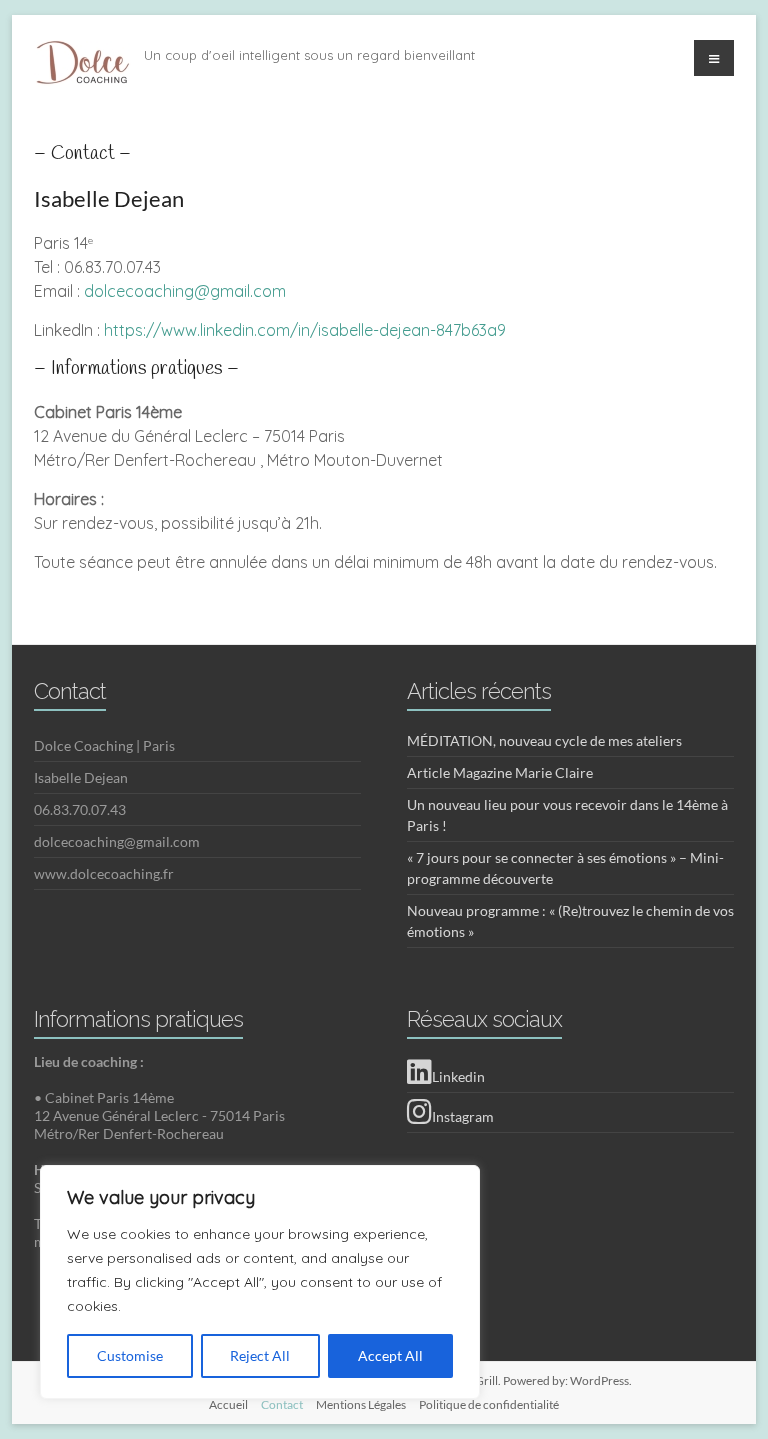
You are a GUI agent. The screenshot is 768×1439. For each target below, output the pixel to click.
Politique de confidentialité (489, 1404)
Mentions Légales (361, 1404)
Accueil (228, 1404)
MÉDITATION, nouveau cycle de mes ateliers (544, 740)
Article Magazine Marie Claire (500, 772)
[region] (260, 1282)
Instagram (463, 1116)
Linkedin (458, 1076)
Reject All (260, 1355)
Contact (282, 1404)
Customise (130, 1355)
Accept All (390, 1355)
